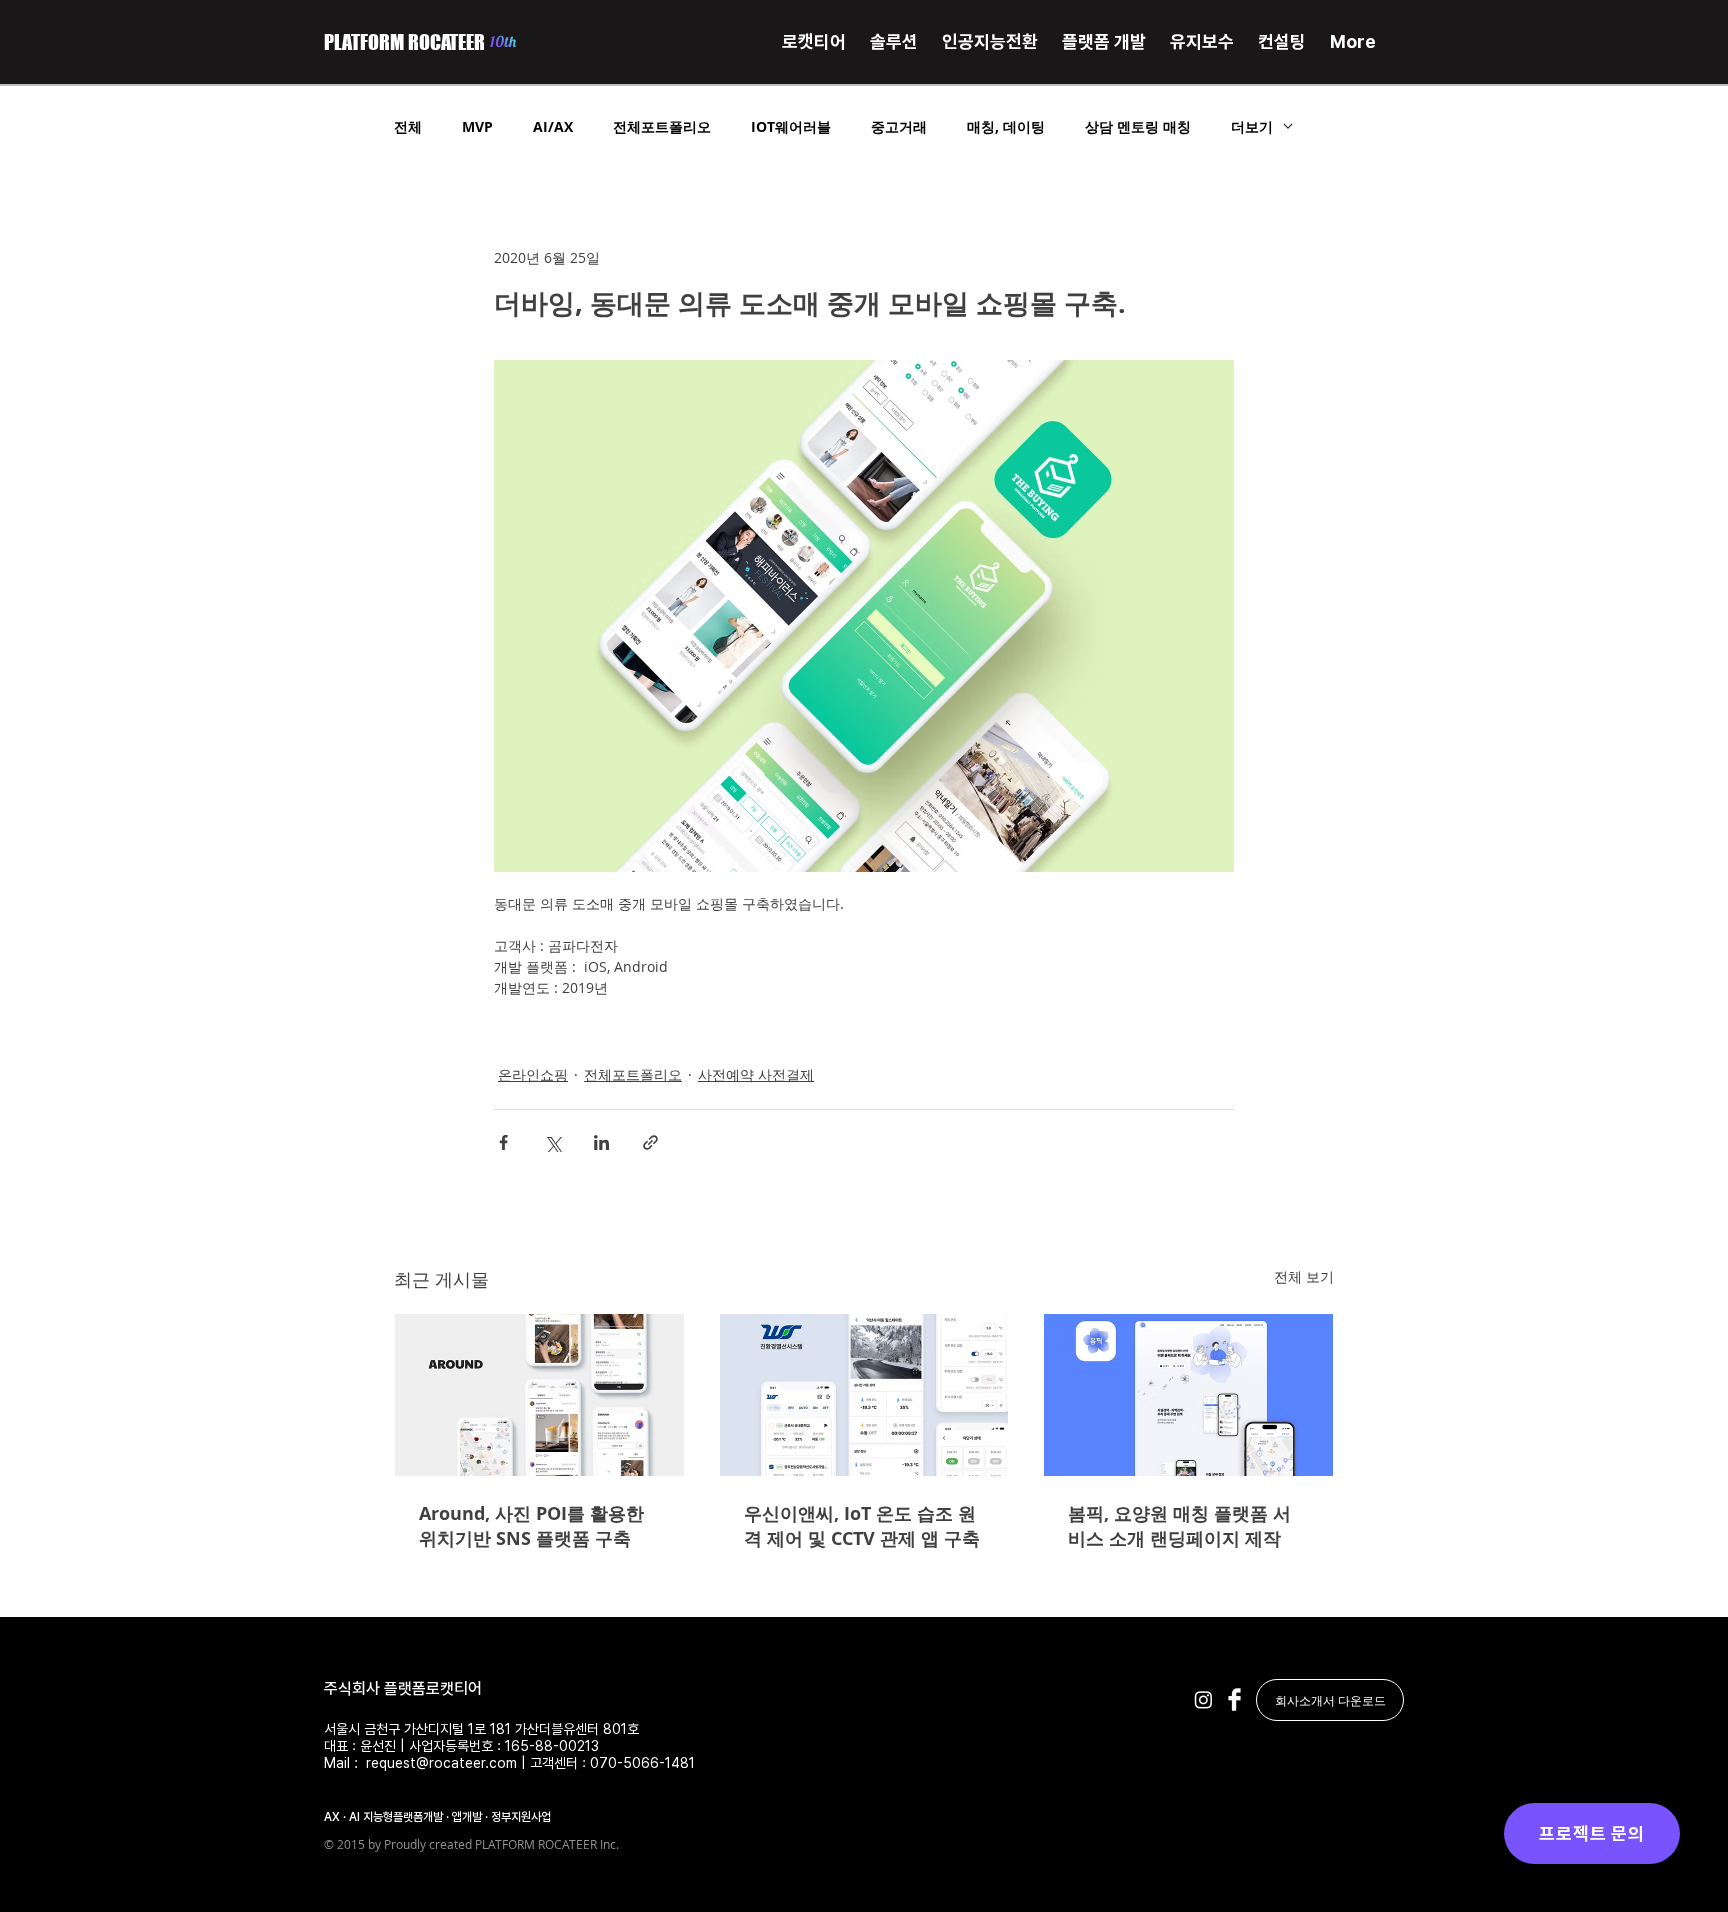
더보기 (1252, 126)
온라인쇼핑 (533, 1074)
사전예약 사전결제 (756, 1074)
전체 (408, 126)
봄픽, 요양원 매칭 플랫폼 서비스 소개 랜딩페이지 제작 (1179, 1526)
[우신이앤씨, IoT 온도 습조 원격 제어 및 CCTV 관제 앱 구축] (864, 1395)
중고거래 (899, 126)
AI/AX (553, 126)
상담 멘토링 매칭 (1138, 126)
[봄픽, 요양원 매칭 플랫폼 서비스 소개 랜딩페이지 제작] (1188, 1395)
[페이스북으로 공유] (503, 1142)
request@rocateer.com (441, 1763)
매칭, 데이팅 (1006, 126)
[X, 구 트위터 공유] (552, 1142)
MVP (477, 126)
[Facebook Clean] (1234, 1699)
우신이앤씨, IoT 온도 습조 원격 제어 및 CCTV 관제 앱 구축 (862, 1526)
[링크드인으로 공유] (601, 1142)
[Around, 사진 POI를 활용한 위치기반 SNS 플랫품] (539, 1395)
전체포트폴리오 (662, 126)
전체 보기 (1304, 1276)
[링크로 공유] (650, 1142)
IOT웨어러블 (791, 126)
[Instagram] (1203, 1699)
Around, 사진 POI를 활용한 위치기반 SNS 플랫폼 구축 (531, 1526)
